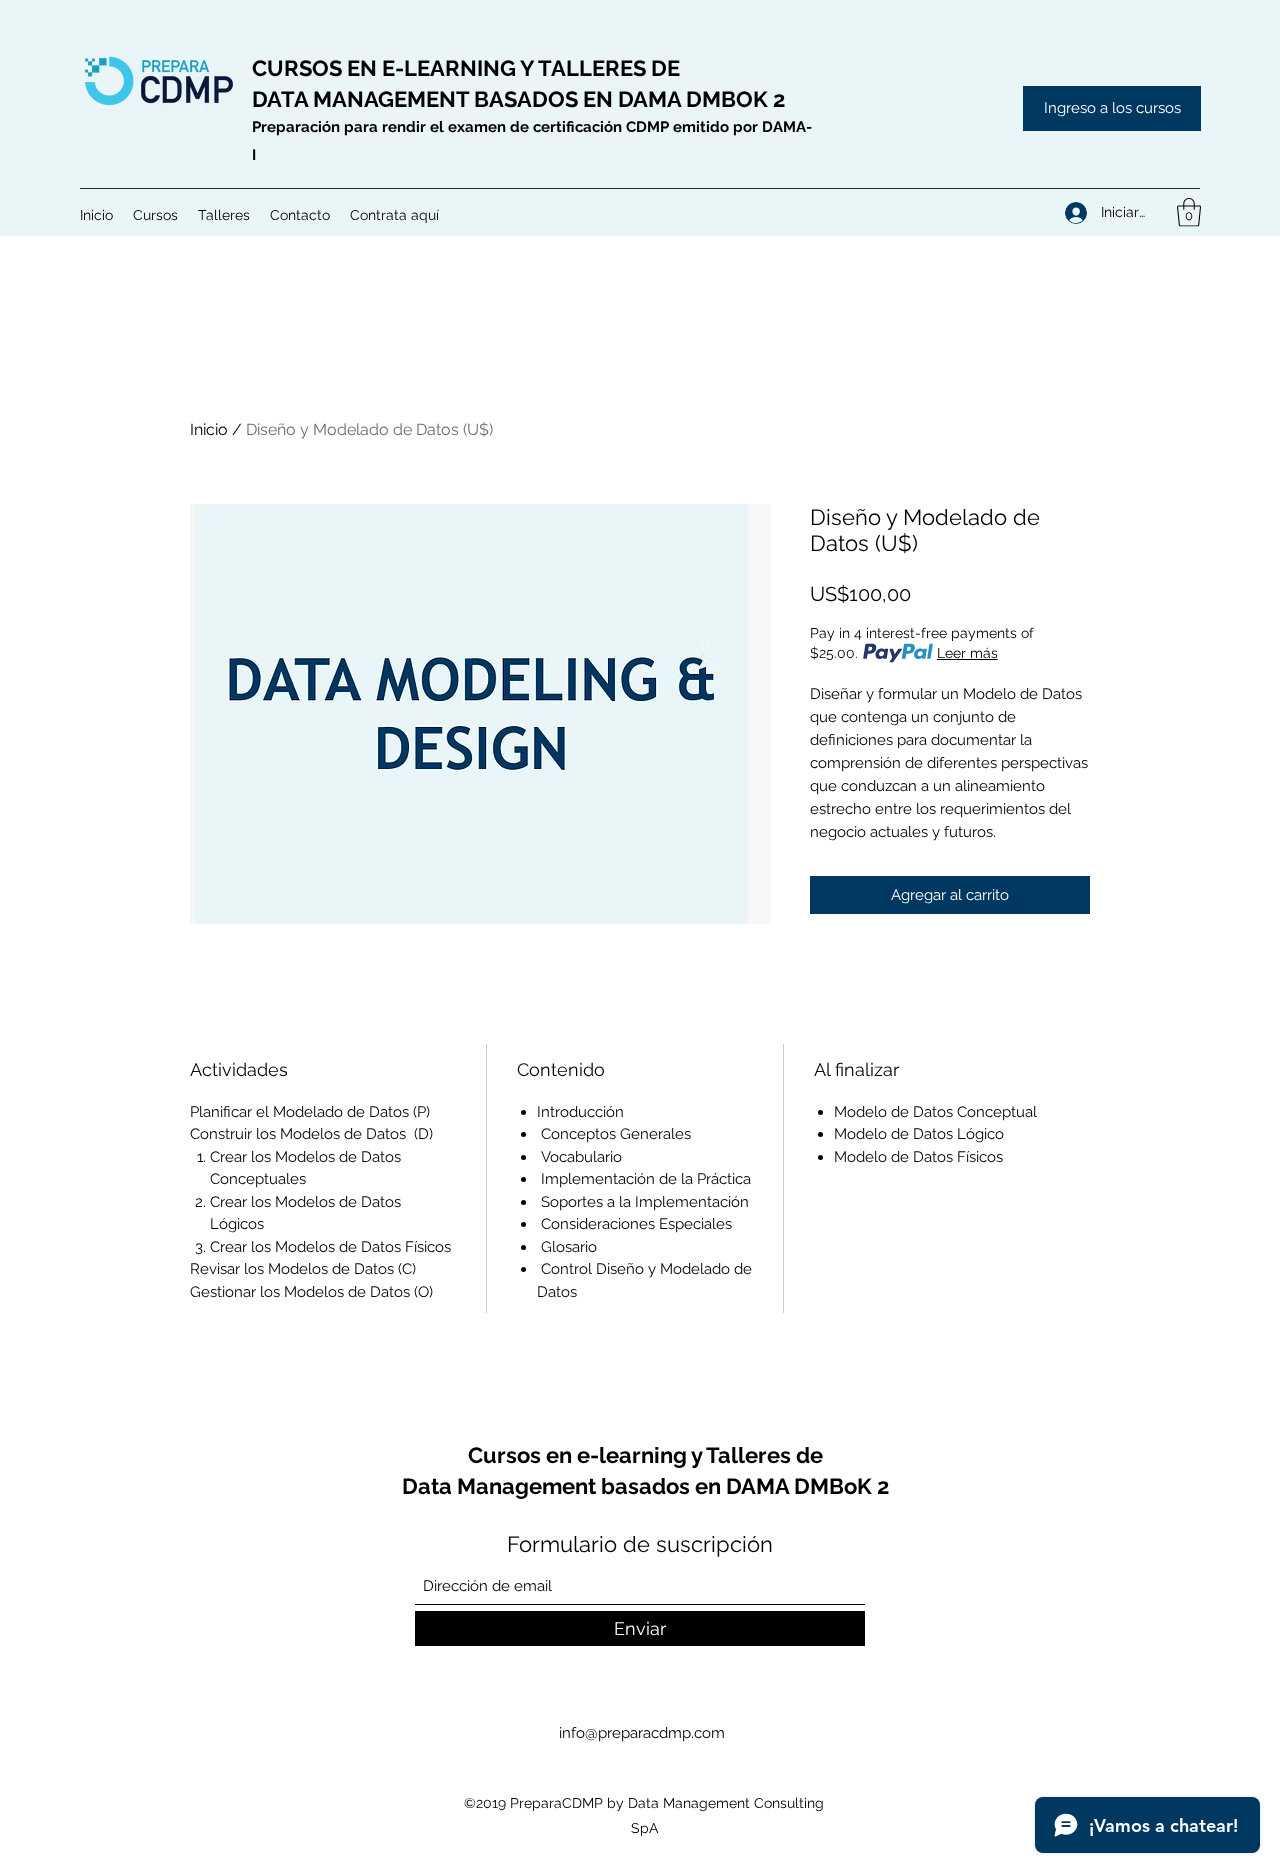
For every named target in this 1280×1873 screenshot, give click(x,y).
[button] (155, 215)
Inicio (209, 429)
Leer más (967, 653)
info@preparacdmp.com (642, 1733)
